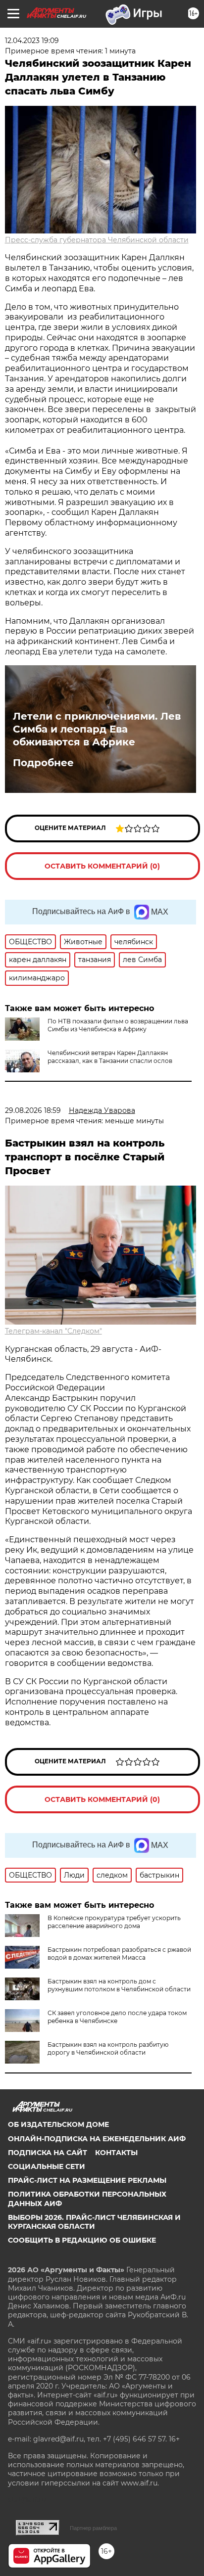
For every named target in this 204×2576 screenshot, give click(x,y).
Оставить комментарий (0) (102, 866)
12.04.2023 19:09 (32, 41)
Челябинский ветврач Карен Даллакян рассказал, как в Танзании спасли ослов (110, 1057)
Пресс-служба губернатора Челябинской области (97, 240)
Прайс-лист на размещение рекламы (87, 2180)
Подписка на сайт (48, 2153)
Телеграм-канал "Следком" (53, 1331)
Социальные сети (47, 2166)
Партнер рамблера (93, 2528)
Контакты (116, 2153)
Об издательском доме (58, 2124)
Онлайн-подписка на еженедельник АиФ (97, 2139)
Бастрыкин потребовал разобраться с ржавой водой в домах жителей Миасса (119, 1954)
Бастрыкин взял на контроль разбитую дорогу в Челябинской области (108, 2048)
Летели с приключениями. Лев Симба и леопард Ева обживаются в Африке (97, 729)
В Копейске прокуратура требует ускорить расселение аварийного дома (114, 1922)
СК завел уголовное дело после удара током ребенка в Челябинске (117, 2017)
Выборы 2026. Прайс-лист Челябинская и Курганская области (94, 2222)
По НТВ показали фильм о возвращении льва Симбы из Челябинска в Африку (118, 1025)
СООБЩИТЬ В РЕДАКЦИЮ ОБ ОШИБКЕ (82, 2240)
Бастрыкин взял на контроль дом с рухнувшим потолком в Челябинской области (119, 1985)
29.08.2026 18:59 (33, 1110)
